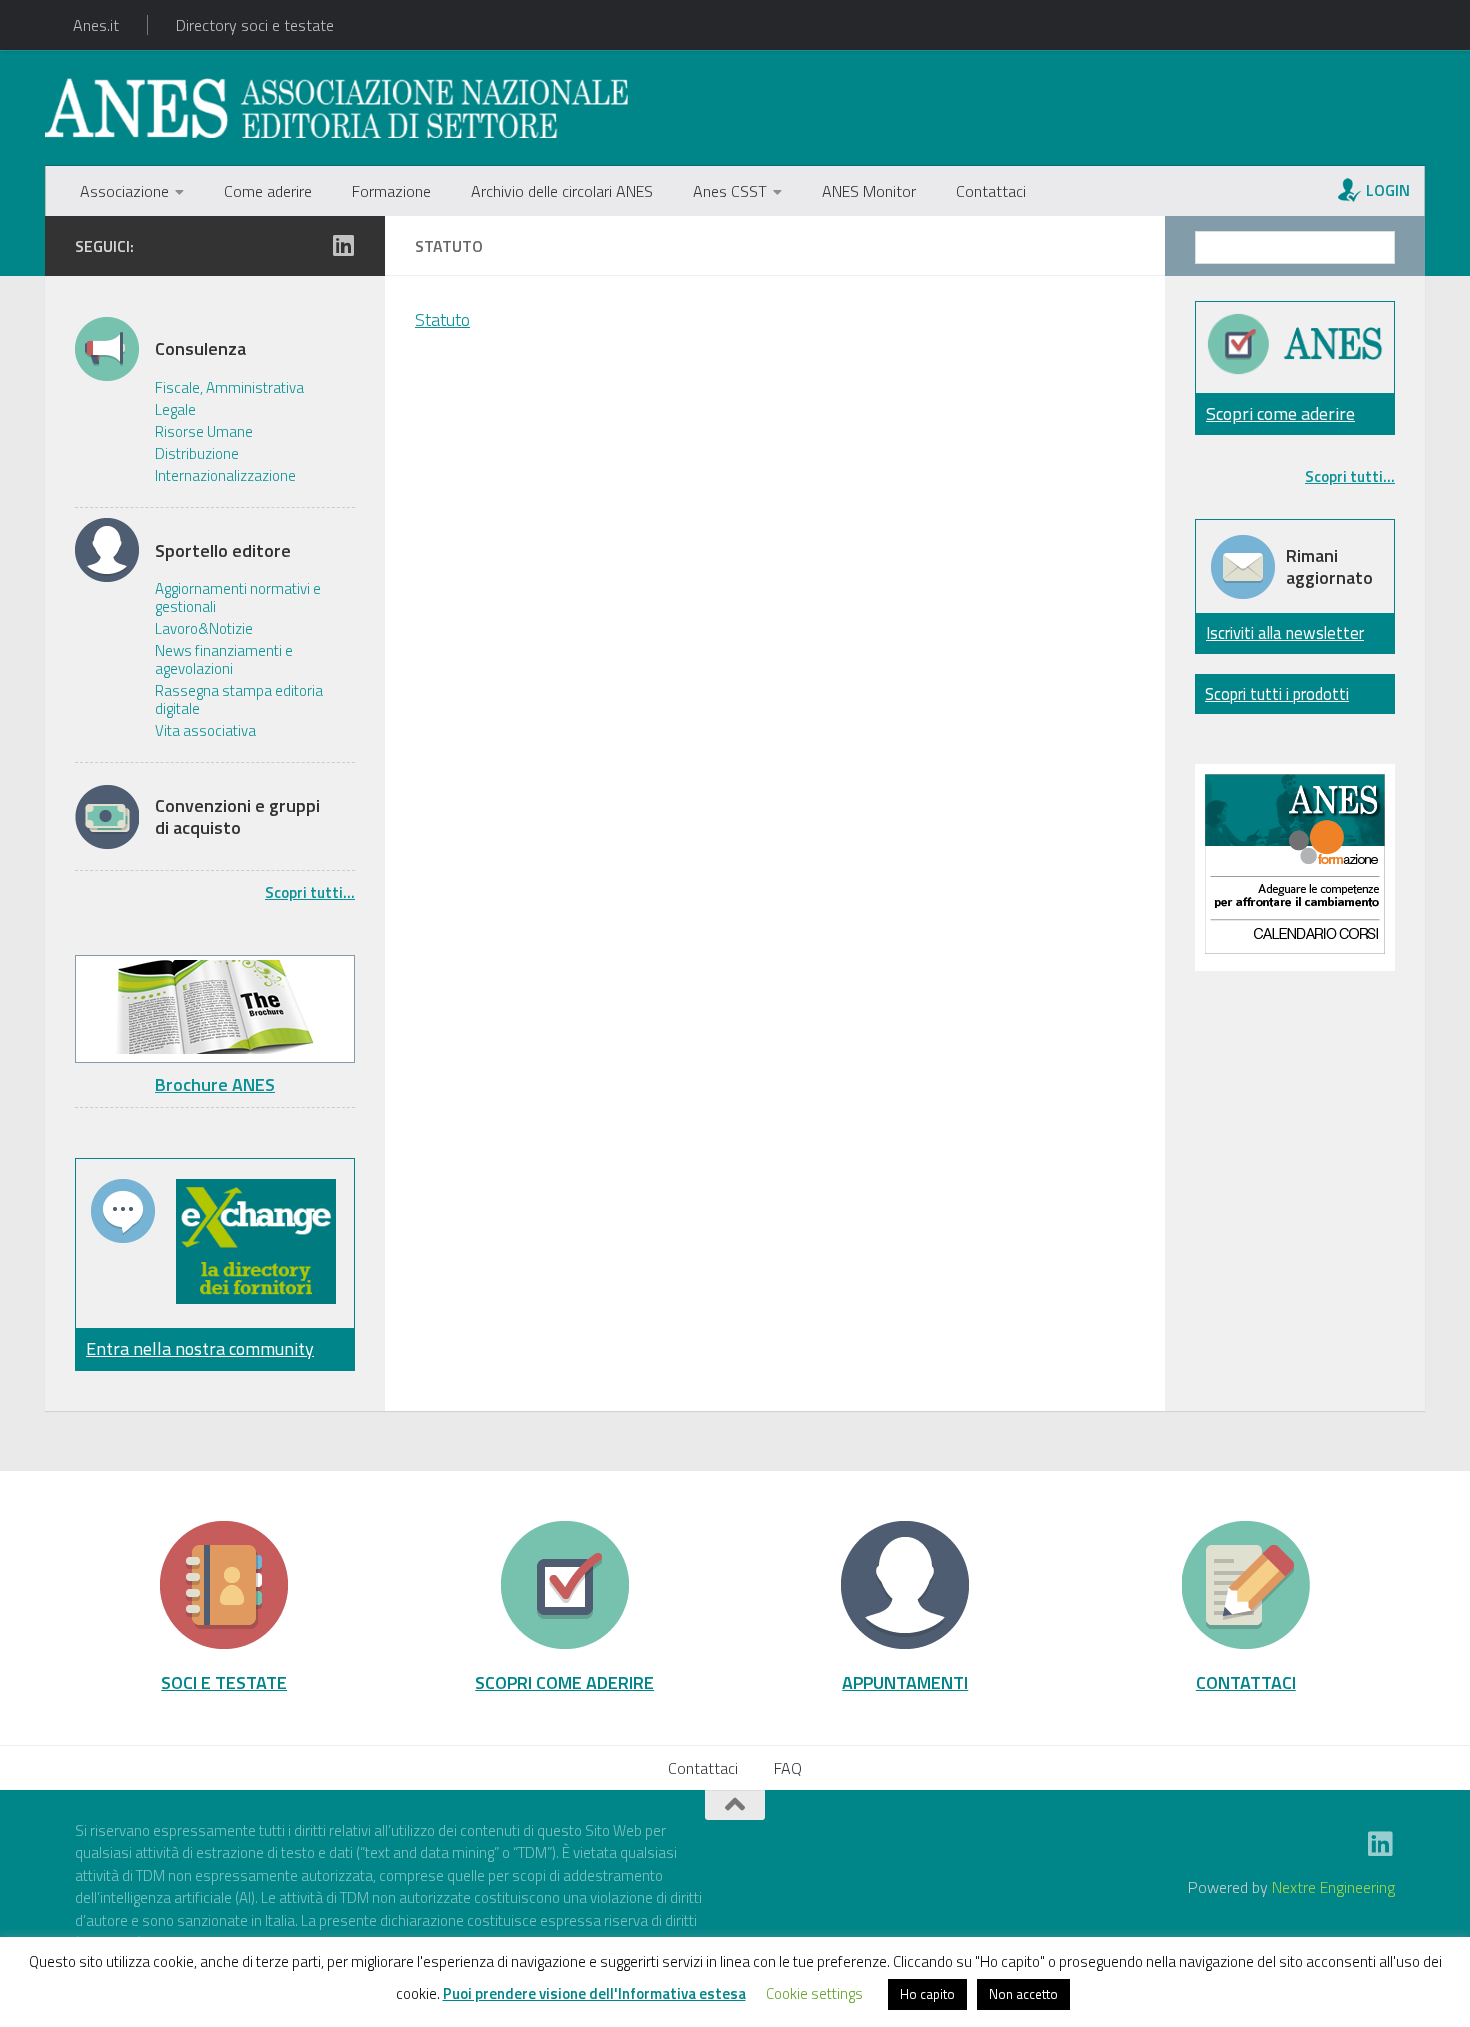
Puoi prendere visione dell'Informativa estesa (594, 1993)
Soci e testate (224, 1682)
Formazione (391, 191)
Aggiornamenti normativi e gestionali (238, 598)
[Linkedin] (343, 245)
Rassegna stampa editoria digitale (239, 700)
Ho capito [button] (927, 1994)
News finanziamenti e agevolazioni (224, 660)
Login (1388, 190)
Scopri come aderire (1280, 413)
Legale (175, 410)
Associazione (124, 191)
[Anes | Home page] (336, 108)
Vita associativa (205, 731)
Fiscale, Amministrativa (229, 388)
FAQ (788, 1768)
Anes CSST (730, 191)
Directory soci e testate (255, 25)
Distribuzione (197, 454)
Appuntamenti (905, 1682)
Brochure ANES (215, 1084)
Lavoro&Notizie (204, 629)
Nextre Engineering (1333, 1887)
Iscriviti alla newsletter (1285, 632)
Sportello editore (223, 551)
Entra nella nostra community (200, 1348)
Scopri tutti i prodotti (1277, 693)
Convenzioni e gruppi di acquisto (237, 816)
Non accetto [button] (1023, 1994)
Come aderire (268, 191)
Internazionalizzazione (225, 476)
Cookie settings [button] (814, 1993)
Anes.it (96, 25)
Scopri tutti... (310, 892)
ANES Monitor (869, 191)
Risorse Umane (204, 432)
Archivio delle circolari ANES (562, 191)
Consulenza (200, 349)
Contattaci (991, 191)
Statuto (442, 319)
